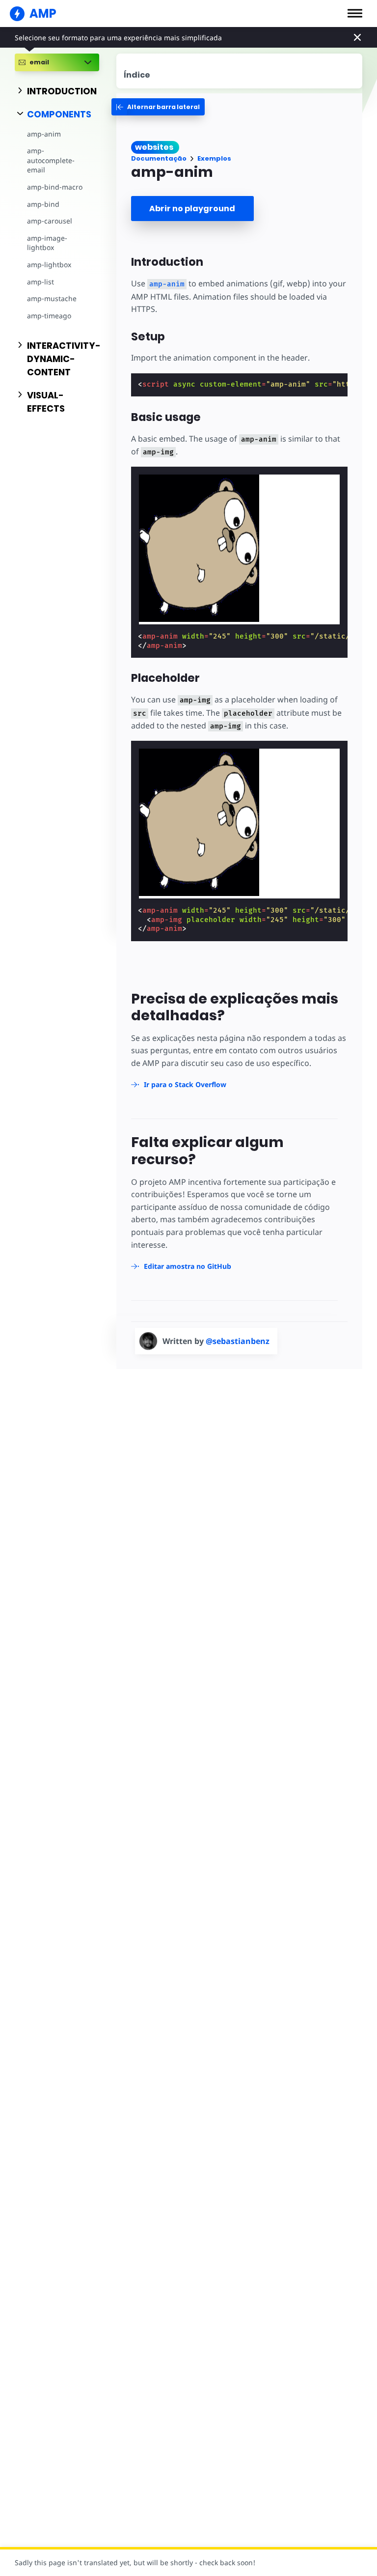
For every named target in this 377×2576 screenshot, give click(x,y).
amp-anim (44, 134)
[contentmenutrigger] (240, 71)
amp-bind (43, 204)
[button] (355, 13)
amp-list (40, 282)
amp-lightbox (49, 265)
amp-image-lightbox (47, 243)
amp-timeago (49, 316)
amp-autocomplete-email (51, 160)
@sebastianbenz (238, 1341)
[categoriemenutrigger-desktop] (158, 107)
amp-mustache (52, 298)
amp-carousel (50, 221)
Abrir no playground (192, 209)
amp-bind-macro (55, 187)
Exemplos (214, 158)
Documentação (159, 158)
